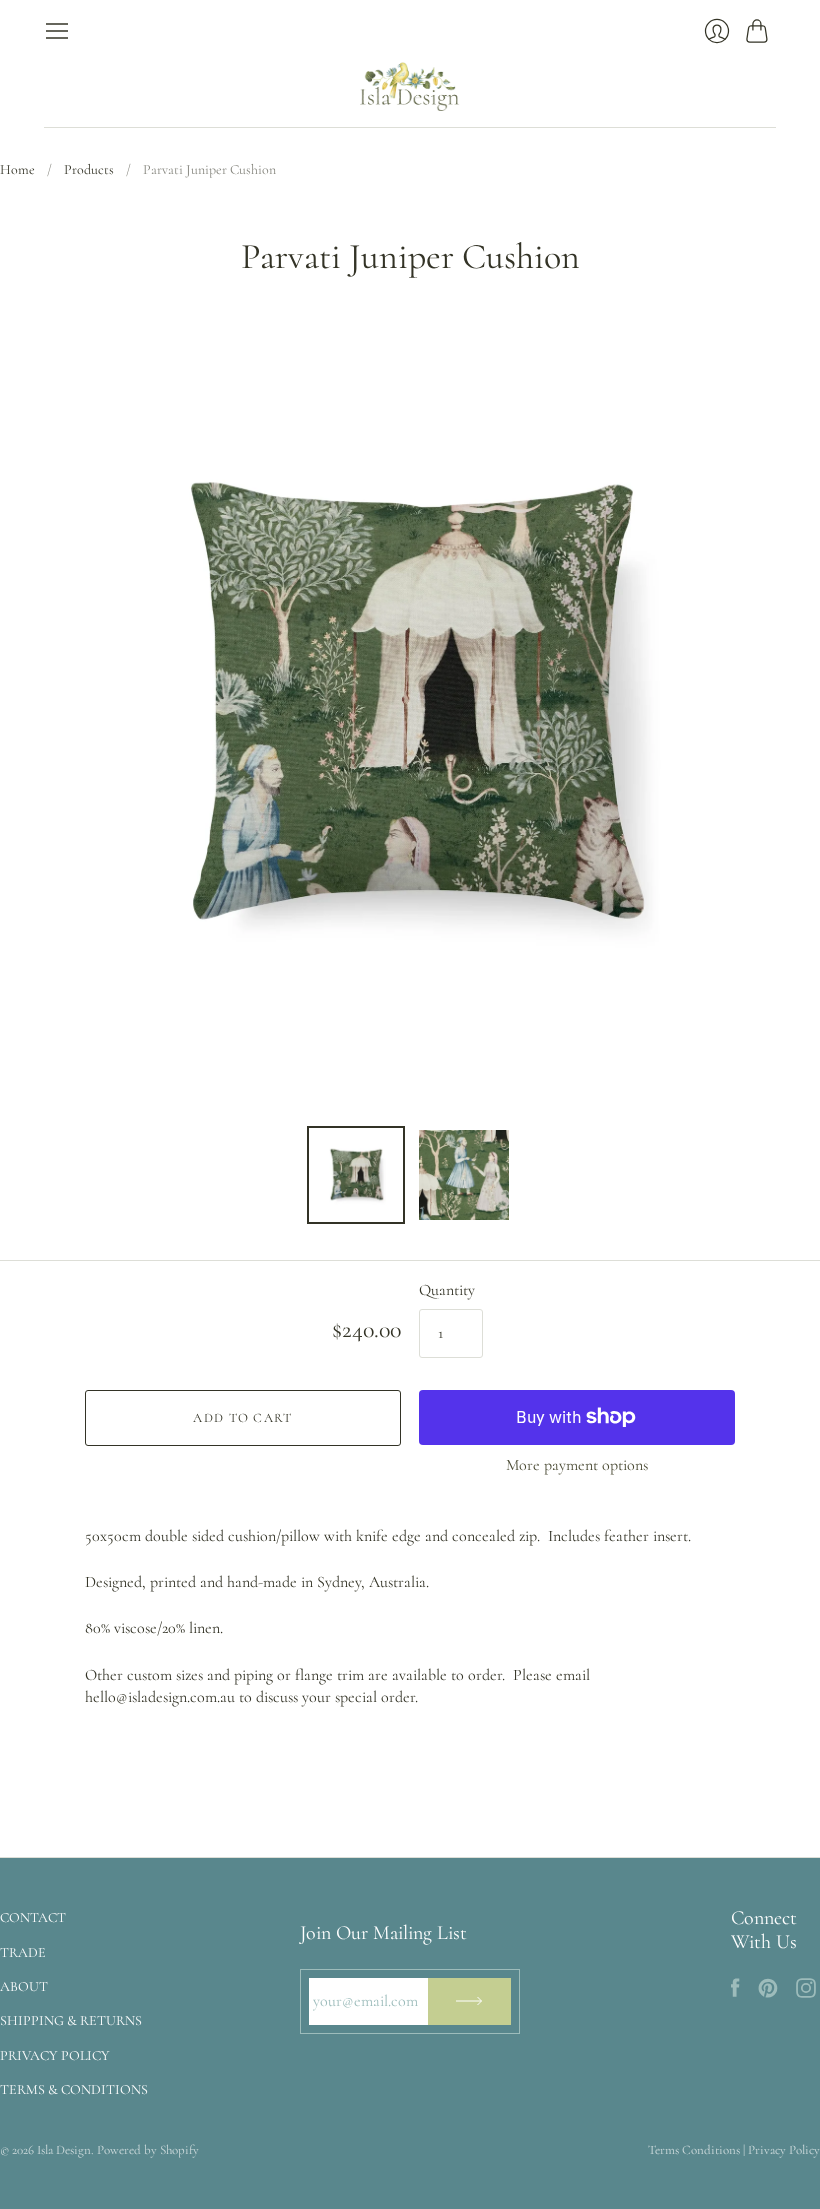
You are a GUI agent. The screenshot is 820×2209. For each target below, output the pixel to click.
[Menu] (57, 31)
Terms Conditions (694, 2150)
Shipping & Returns (71, 2020)
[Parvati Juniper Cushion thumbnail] (356, 1175)
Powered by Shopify (148, 2150)
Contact (33, 1917)
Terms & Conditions (74, 2089)
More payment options (577, 1465)
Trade (23, 1952)
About (24, 1986)
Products (89, 169)
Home (17, 169)
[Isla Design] (410, 85)
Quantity (447, 1290)
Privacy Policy (55, 2055)
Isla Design (64, 2150)
